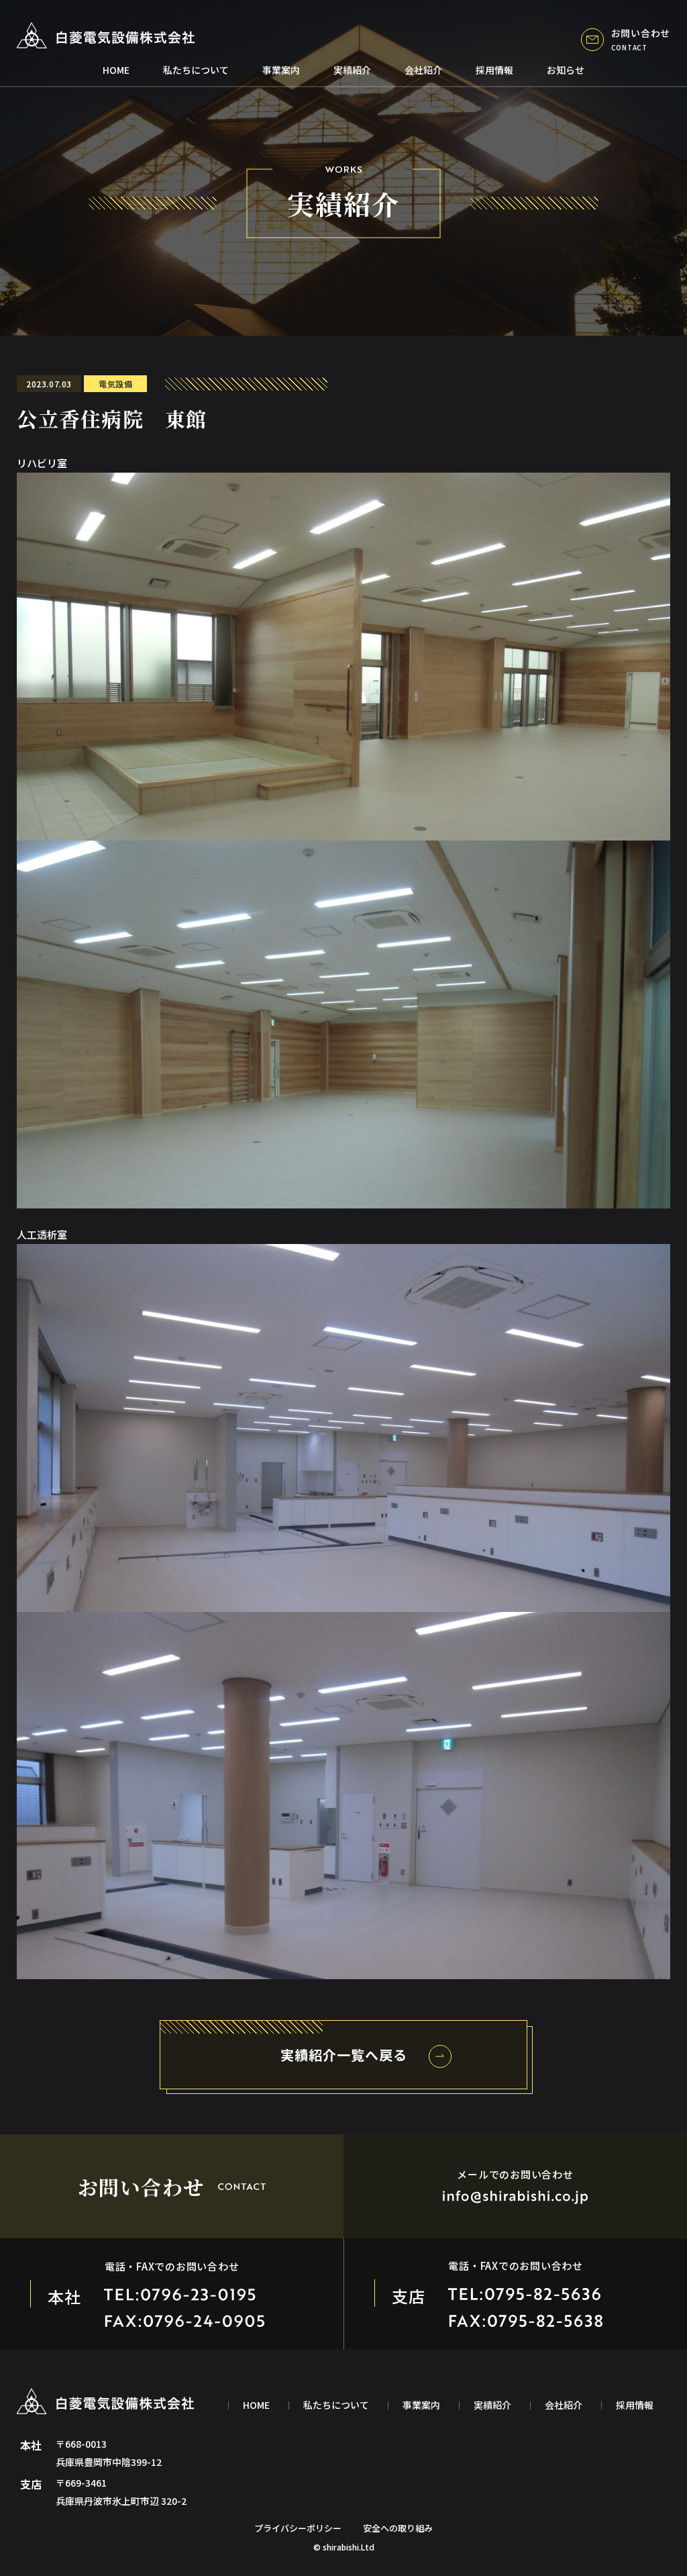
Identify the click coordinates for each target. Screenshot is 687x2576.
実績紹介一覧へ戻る (344, 2055)
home (116, 70)
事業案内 (281, 70)
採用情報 (494, 70)
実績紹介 (352, 70)
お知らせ (566, 70)
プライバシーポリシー (298, 2528)
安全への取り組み (398, 2528)
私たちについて (196, 70)
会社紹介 (423, 70)
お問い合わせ (641, 39)
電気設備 (115, 384)
